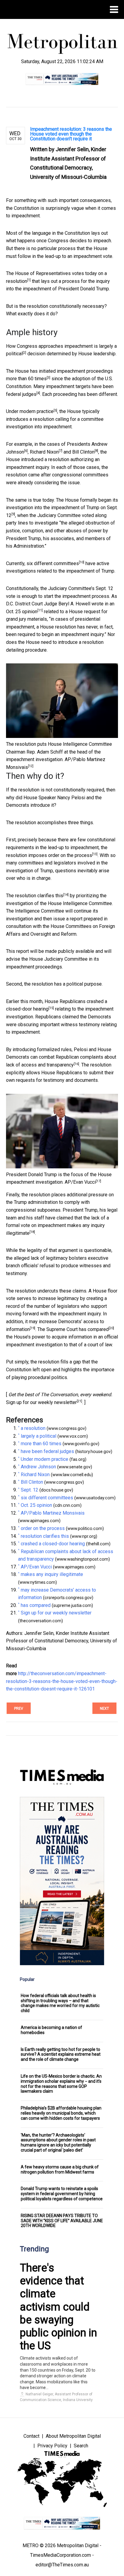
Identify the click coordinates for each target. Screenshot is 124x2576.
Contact (31, 2436)
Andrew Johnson (38, 1467)
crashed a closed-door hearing (53, 1544)
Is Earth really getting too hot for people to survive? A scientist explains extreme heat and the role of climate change (61, 2054)
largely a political (39, 1436)
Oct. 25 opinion (22, 612)
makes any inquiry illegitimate (52, 1574)
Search (81, 2446)
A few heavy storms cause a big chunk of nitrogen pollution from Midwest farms (60, 2169)
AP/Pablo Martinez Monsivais (53, 1513)
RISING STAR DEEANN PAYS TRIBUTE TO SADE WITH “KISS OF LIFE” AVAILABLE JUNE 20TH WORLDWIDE (62, 2221)
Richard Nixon (44, 452)
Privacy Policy (52, 2446)
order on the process (70, 855)
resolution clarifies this (39, 896)
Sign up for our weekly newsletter (41, 1402)
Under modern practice (30, 411)
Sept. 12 (29, 1490)
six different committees (53, 563)
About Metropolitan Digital (73, 2436)
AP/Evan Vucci (80, 1182)
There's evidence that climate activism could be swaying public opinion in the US (58, 2307)
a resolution (33, 1428)
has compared (94, 1329)
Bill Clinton (83, 452)
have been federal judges (47, 1451)
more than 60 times (26, 379)
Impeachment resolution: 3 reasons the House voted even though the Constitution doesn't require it (71, 134)
